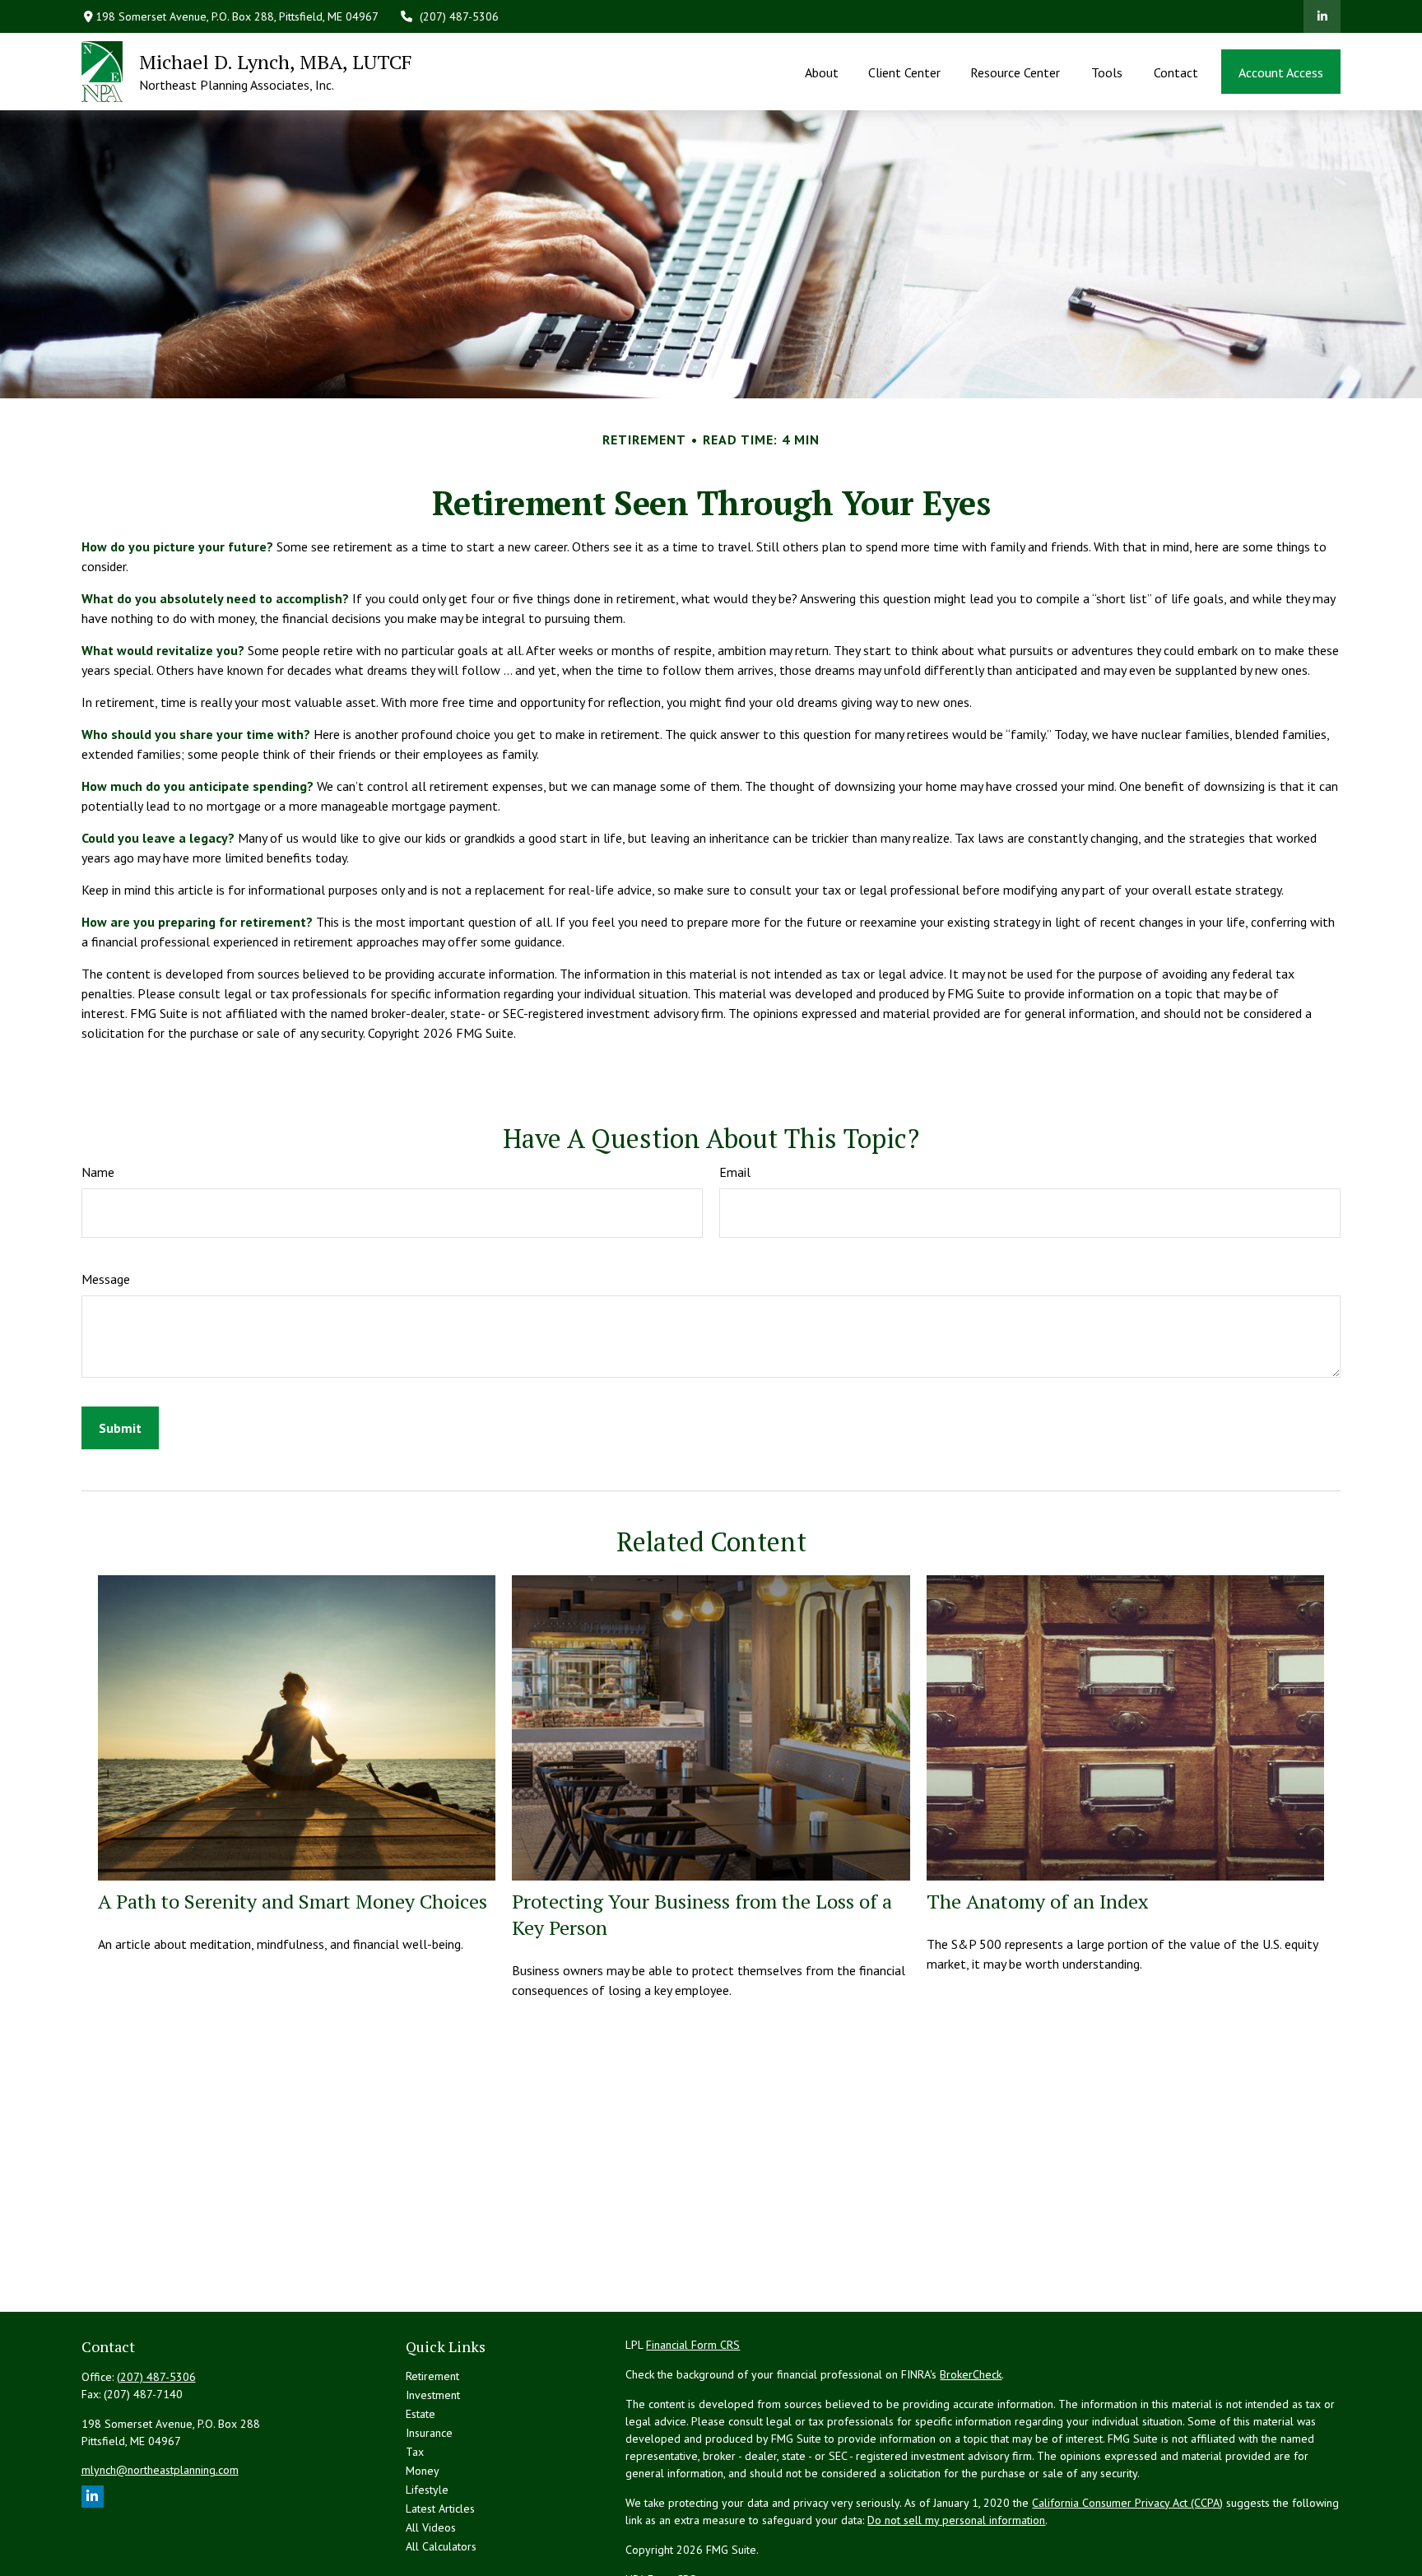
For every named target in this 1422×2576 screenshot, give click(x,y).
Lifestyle (427, 2490)
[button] (821, 72)
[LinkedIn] (1322, 16)
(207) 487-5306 (459, 16)
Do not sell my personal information (956, 2520)
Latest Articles (440, 2509)
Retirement (432, 2376)
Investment (433, 2395)
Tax (415, 2452)
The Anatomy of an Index (1037, 1901)
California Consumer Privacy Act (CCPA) (1127, 2503)
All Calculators (441, 2546)
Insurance (429, 2433)
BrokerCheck (971, 2374)
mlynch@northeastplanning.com (160, 2470)
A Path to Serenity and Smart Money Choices (293, 1901)
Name (98, 1172)
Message (106, 1279)
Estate (421, 2414)
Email (735, 1172)
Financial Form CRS (693, 2345)
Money (423, 2471)
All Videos (431, 2527)
